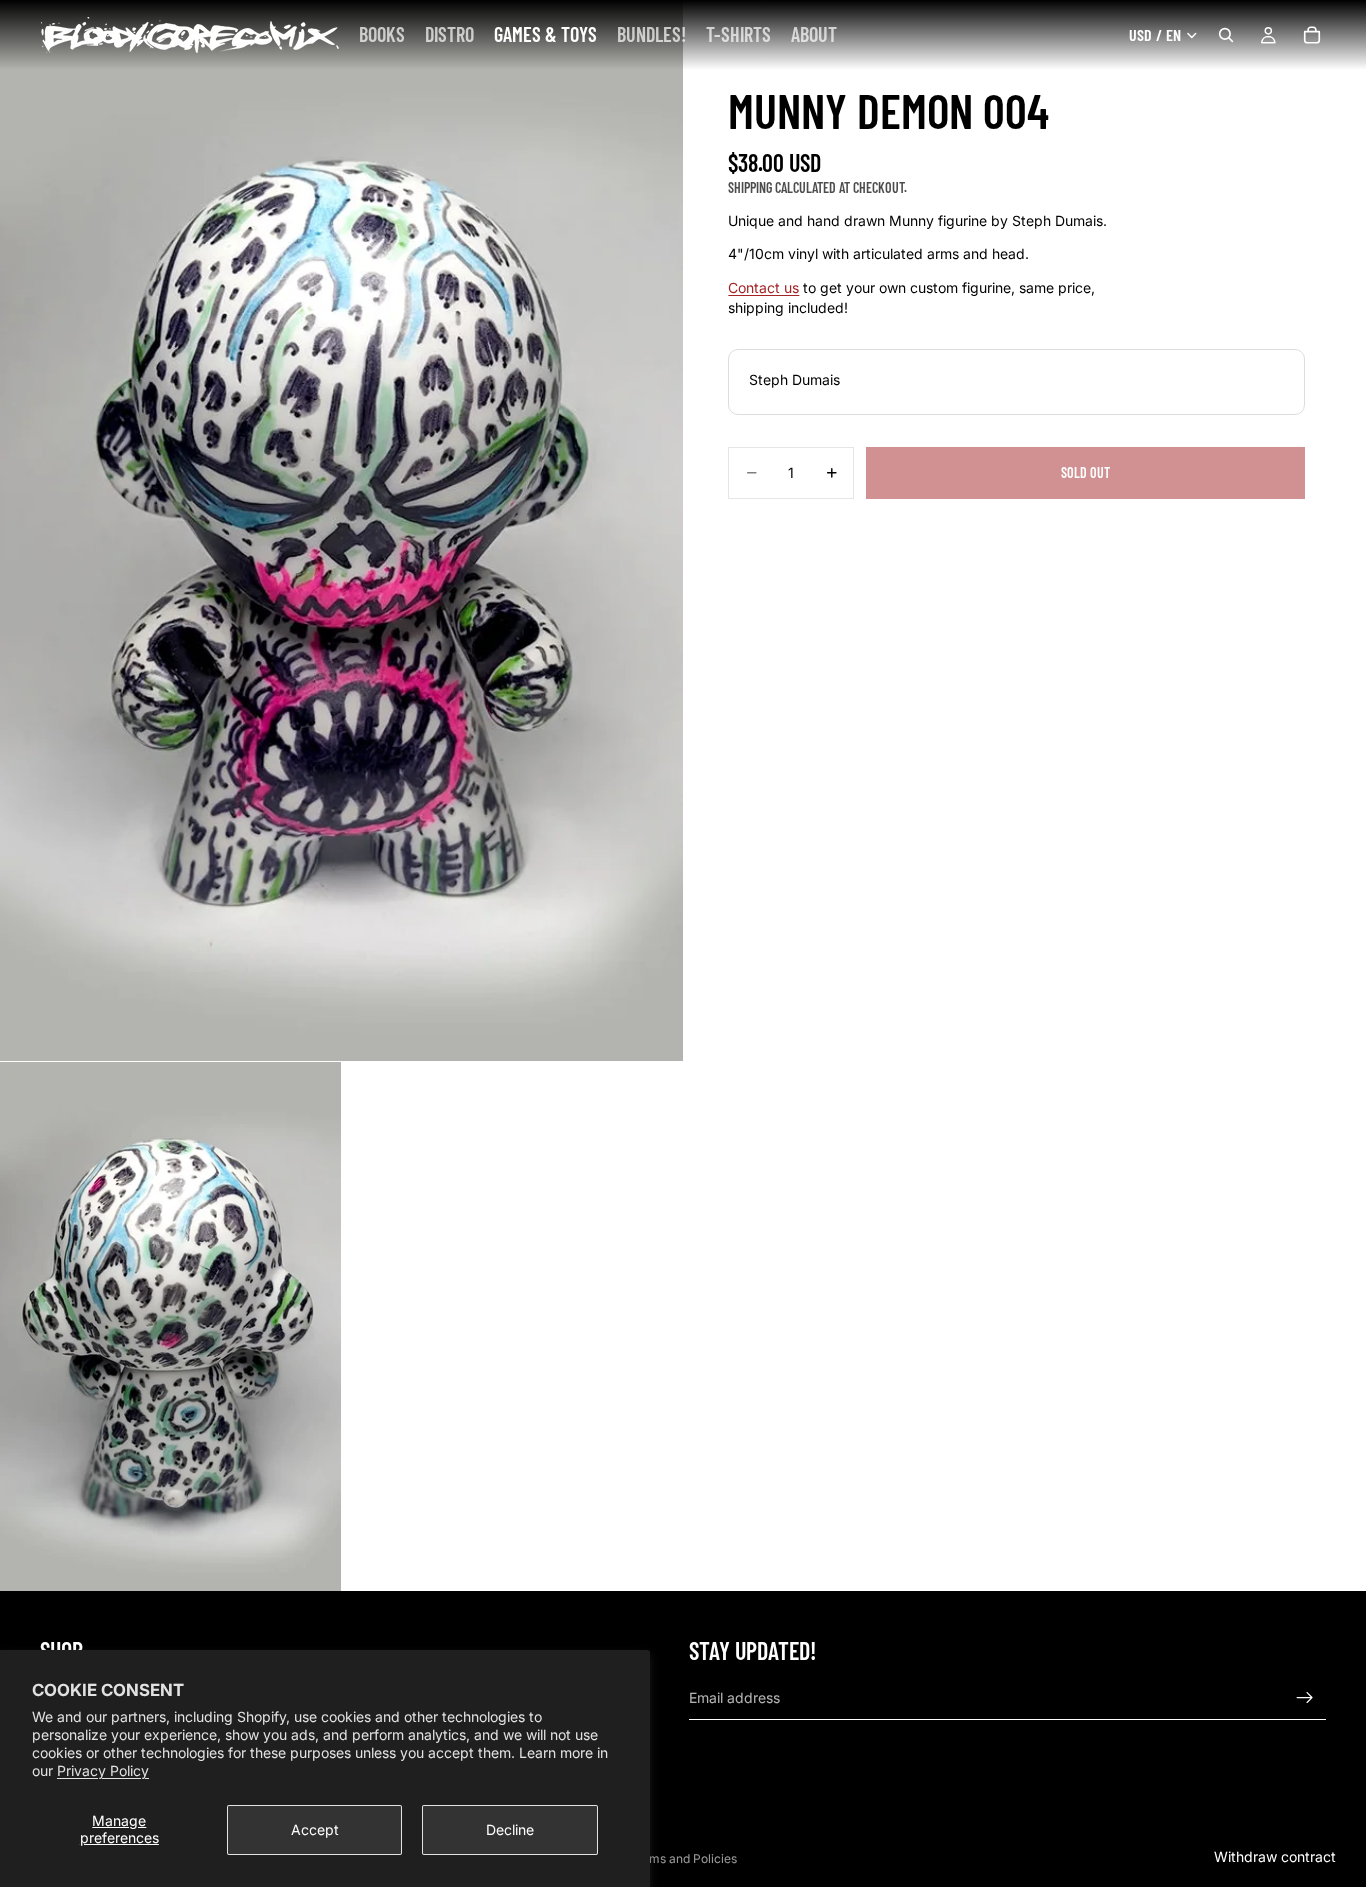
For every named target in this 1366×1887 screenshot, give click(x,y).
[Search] (1226, 35)
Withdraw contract (1275, 1856)
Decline (510, 1829)
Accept (315, 1829)
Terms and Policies (683, 1858)
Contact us (763, 287)
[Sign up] (1305, 1698)
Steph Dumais (794, 379)
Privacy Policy (103, 1770)
